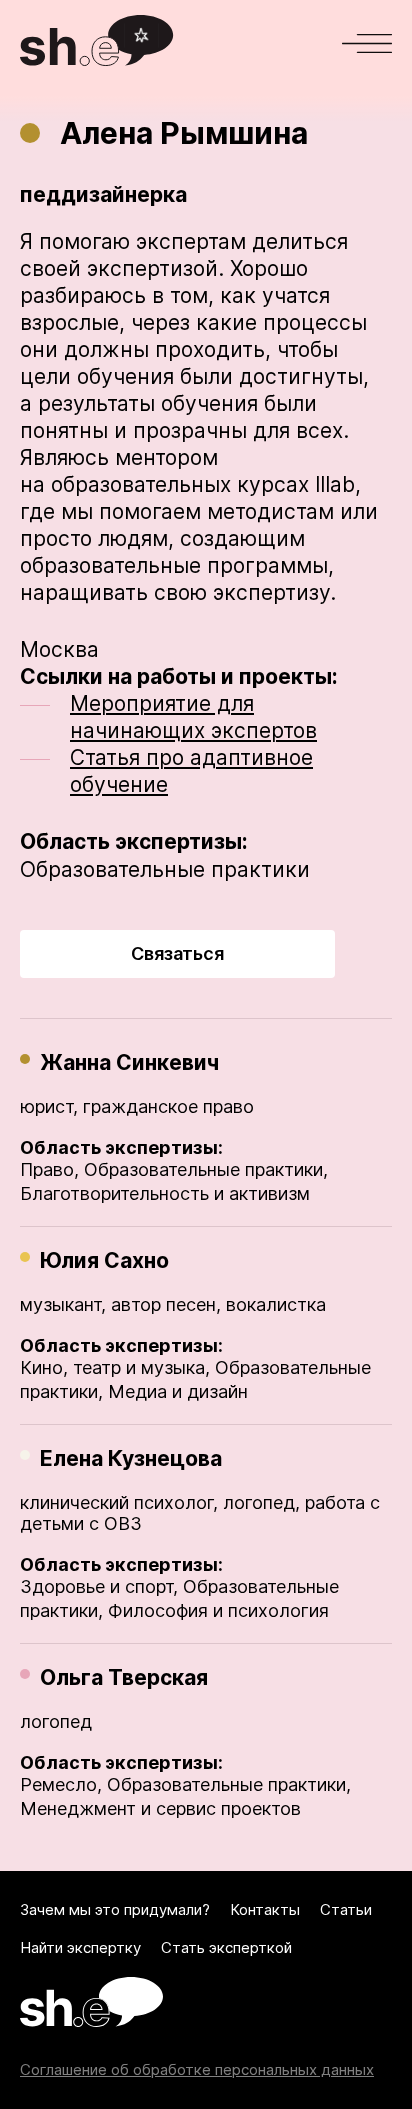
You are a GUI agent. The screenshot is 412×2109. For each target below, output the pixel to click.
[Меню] (367, 43)
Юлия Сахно (104, 1260)
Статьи (346, 1910)
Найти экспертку (80, 1948)
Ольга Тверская (124, 1677)
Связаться (177, 953)
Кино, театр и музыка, (115, 1367)
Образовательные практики (165, 869)
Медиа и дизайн (178, 1391)
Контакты (265, 1910)
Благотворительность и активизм (165, 1193)
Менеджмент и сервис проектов (160, 1808)
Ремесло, (61, 1784)
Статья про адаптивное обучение (191, 771)
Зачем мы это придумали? (115, 1910)
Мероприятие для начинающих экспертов (193, 717)
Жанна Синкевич (129, 1062)
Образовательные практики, (206, 1169)
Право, (49, 1169)
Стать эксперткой (226, 1948)
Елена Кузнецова (131, 1458)
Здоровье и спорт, (99, 1586)
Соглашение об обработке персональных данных (197, 2070)
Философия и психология (218, 1610)
